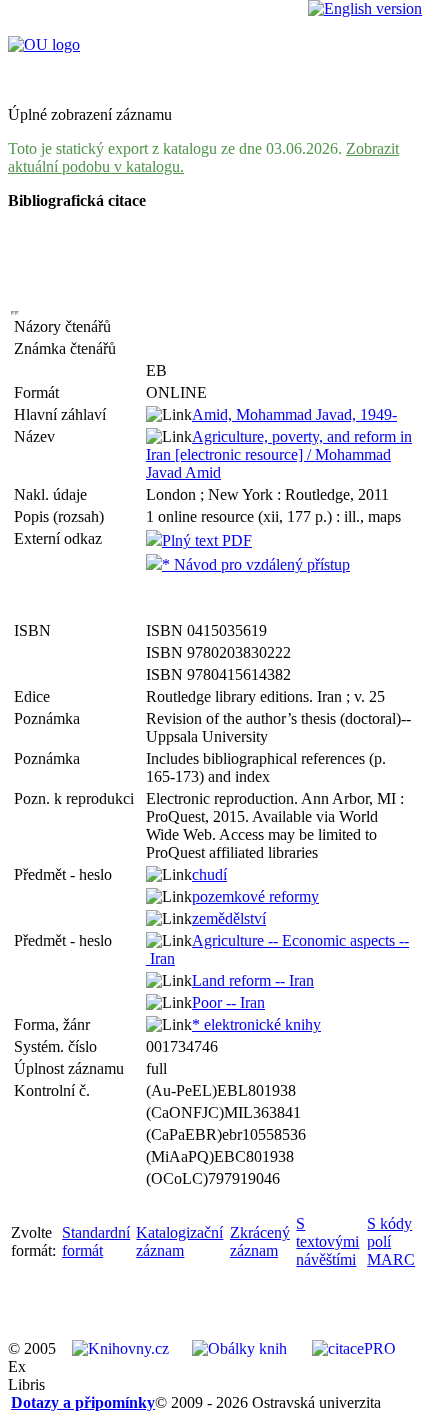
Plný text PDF (207, 540)
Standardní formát (96, 1241)
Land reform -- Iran (253, 980)
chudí (209, 874)
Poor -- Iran (228, 1002)
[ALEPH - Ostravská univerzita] (44, 44)
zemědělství (229, 918)
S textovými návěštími (327, 1241)
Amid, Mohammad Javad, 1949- (294, 414)
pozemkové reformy (255, 896)
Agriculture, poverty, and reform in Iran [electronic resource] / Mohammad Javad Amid (279, 454)
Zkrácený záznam (260, 1241)
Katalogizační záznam (179, 1241)
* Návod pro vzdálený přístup (256, 564)
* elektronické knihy (256, 1024)
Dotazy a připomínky (83, 1402)
